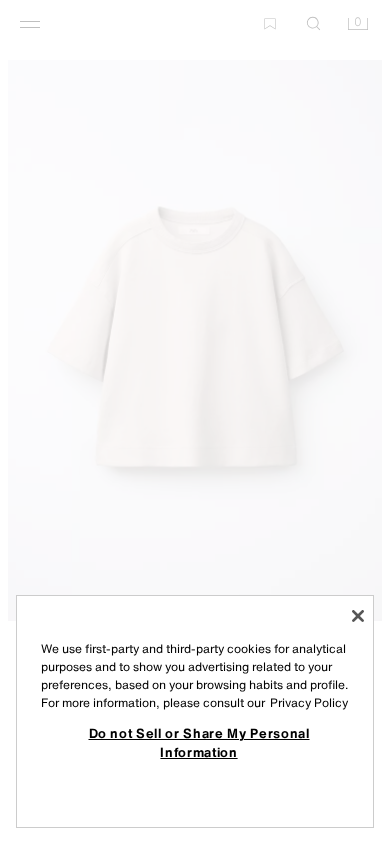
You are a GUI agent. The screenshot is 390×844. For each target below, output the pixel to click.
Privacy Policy (309, 702)
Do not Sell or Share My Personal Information (199, 742)
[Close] (358, 616)
